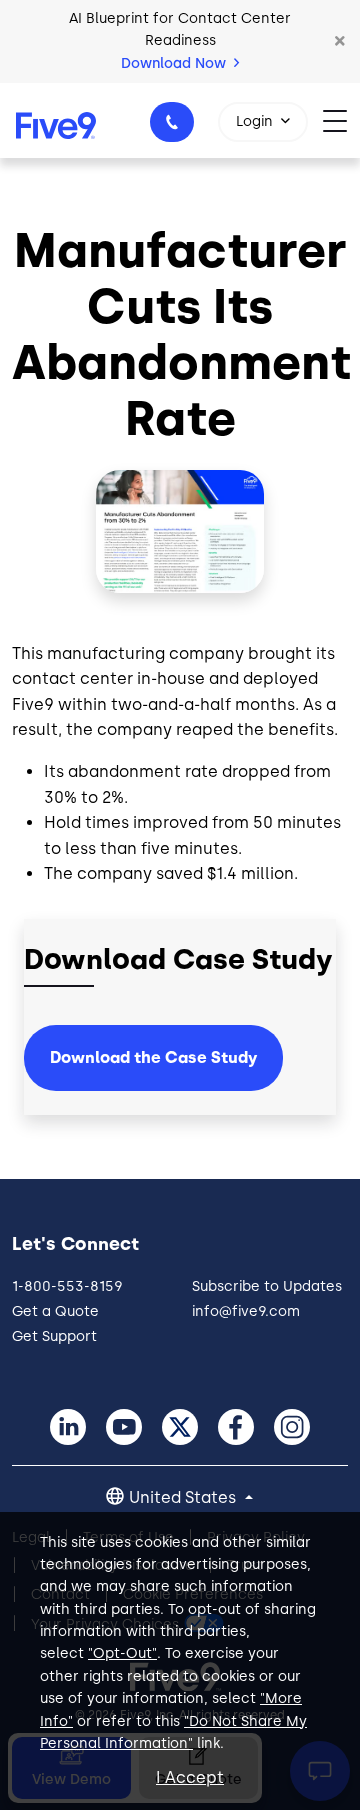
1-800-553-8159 (172, 122)
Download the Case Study (153, 1057)
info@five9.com (246, 1311)
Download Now (175, 63)
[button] (340, 41)
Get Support (54, 1336)
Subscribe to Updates (267, 1286)
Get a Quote (55, 1311)
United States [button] (184, 1497)
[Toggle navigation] (341, 120)
